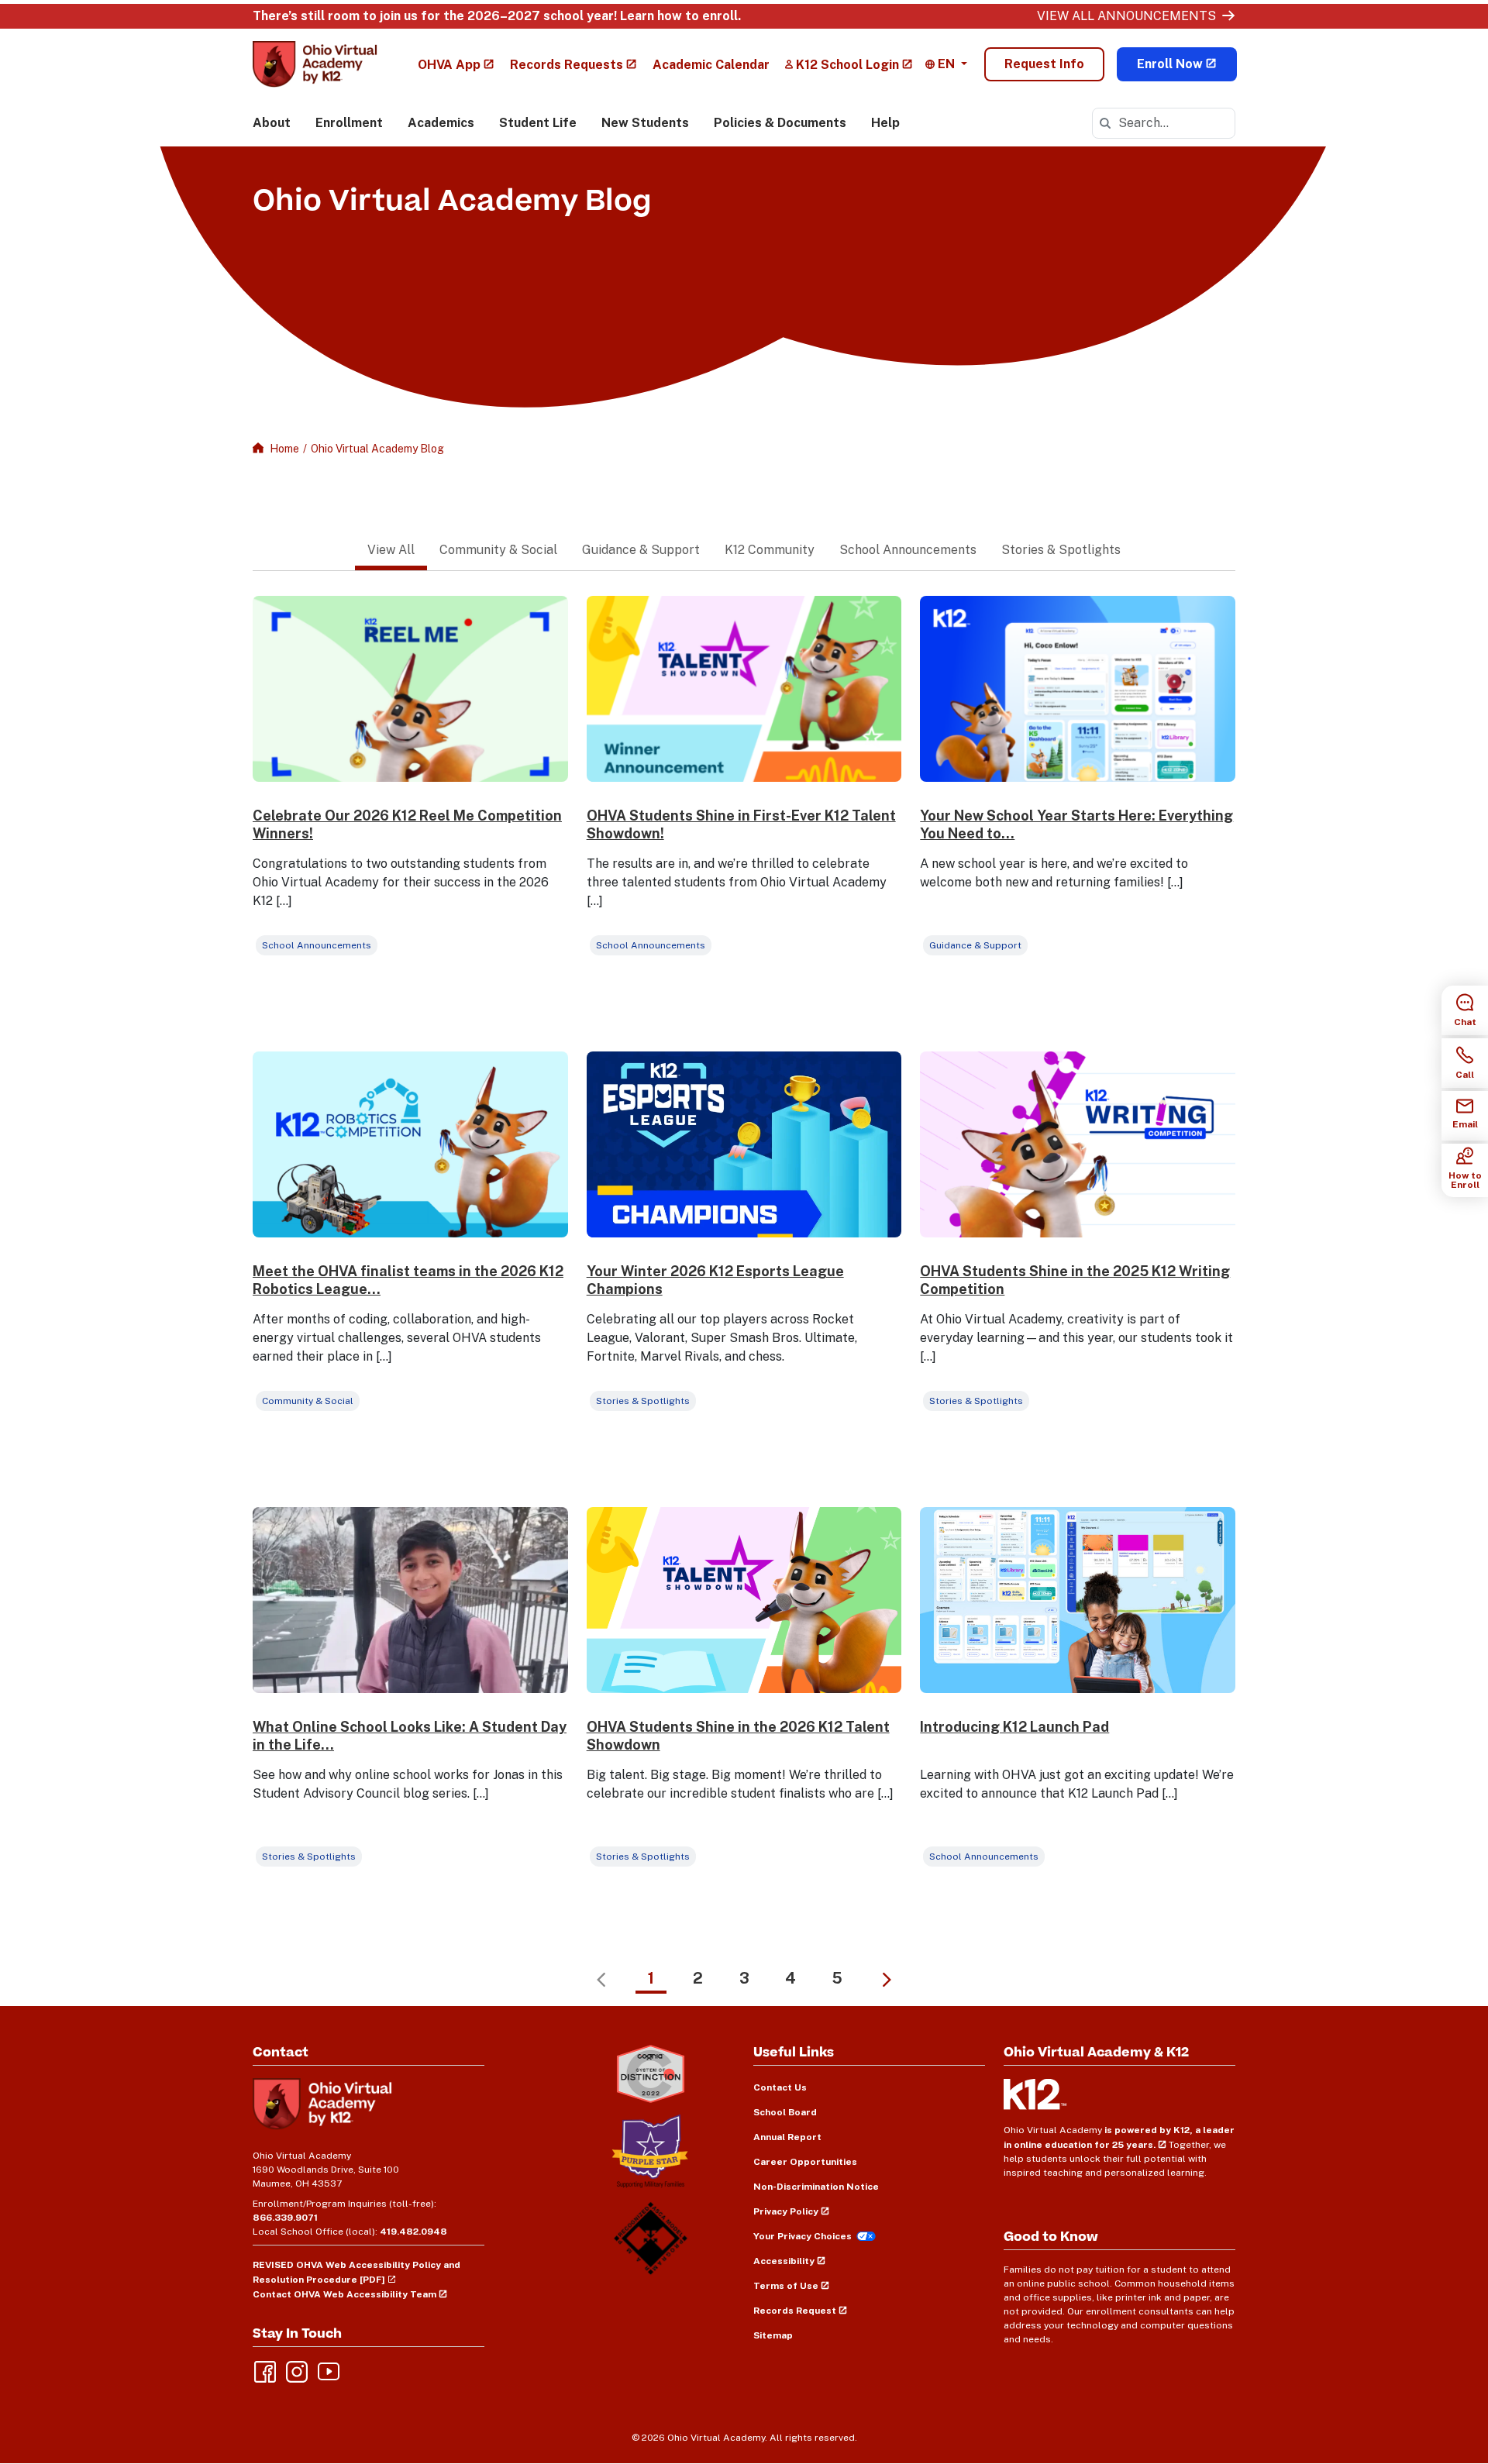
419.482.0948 (413, 2232)
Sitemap (773, 2335)
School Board (785, 2112)
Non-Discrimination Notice (816, 2187)
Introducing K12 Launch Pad (1014, 1727)
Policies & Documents (780, 123)
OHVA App (449, 65)
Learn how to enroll (679, 16)
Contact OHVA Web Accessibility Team (344, 2294)
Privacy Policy (786, 2211)
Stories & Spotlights (1061, 550)
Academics (441, 123)
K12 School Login (847, 65)
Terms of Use (786, 2286)
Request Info (1044, 64)
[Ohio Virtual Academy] (315, 64)
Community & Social (498, 550)
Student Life (538, 123)
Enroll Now (1170, 64)
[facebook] (263, 2370)
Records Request (795, 2311)
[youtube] (327, 2370)
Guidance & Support (641, 550)
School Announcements (908, 550)
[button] (946, 64)
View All (391, 550)
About (272, 123)
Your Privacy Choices (803, 2236)
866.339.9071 (285, 2218)
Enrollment (349, 123)
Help (885, 123)
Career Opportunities (805, 2162)
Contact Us (780, 2087)
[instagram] (295, 2370)
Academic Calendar (711, 65)
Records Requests (567, 65)
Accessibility (784, 2261)
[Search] (1105, 123)
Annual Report (787, 2137)
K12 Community (770, 550)
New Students (645, 123)
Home (284, 449)
